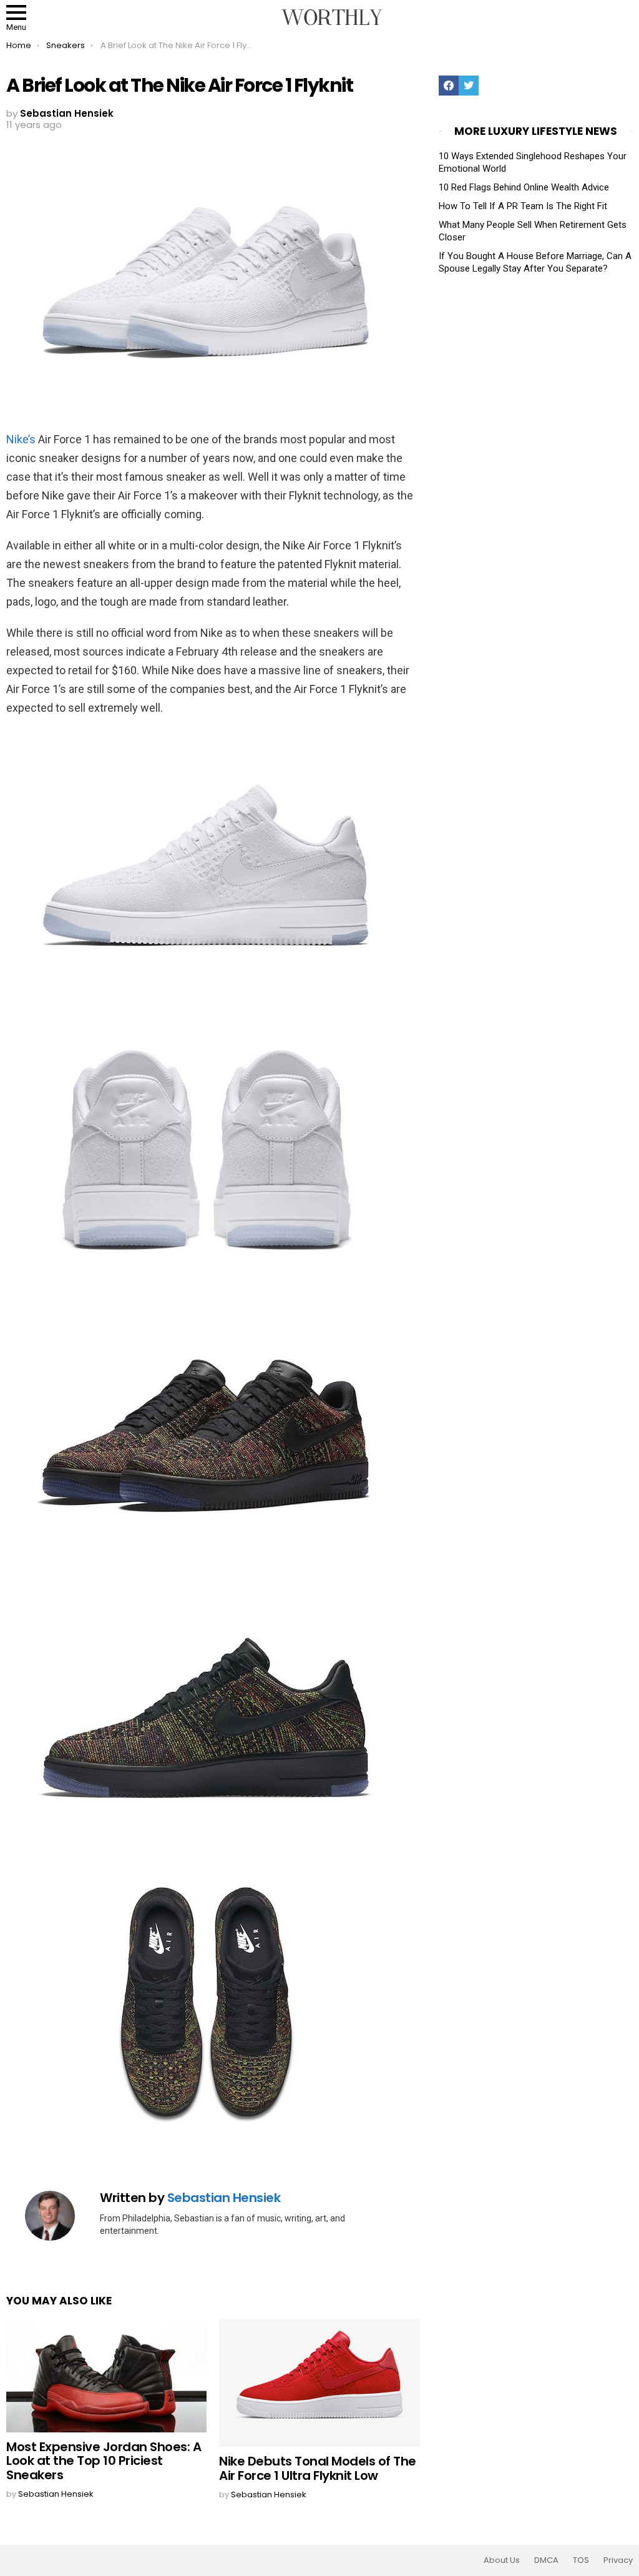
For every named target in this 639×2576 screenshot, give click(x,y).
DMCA (546, 2560)
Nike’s (21, 439)
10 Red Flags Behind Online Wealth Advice (524, 187)
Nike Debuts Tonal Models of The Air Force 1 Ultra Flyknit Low (318, 2468)
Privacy (618, 2560)
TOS (581, 2560)
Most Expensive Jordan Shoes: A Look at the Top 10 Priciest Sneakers (104, 2461)
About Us (502, 2560)
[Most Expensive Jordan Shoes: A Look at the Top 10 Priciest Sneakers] (106, 2376)
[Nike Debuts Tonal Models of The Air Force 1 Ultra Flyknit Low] (319, 2383)
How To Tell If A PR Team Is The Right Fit (523, 206)
